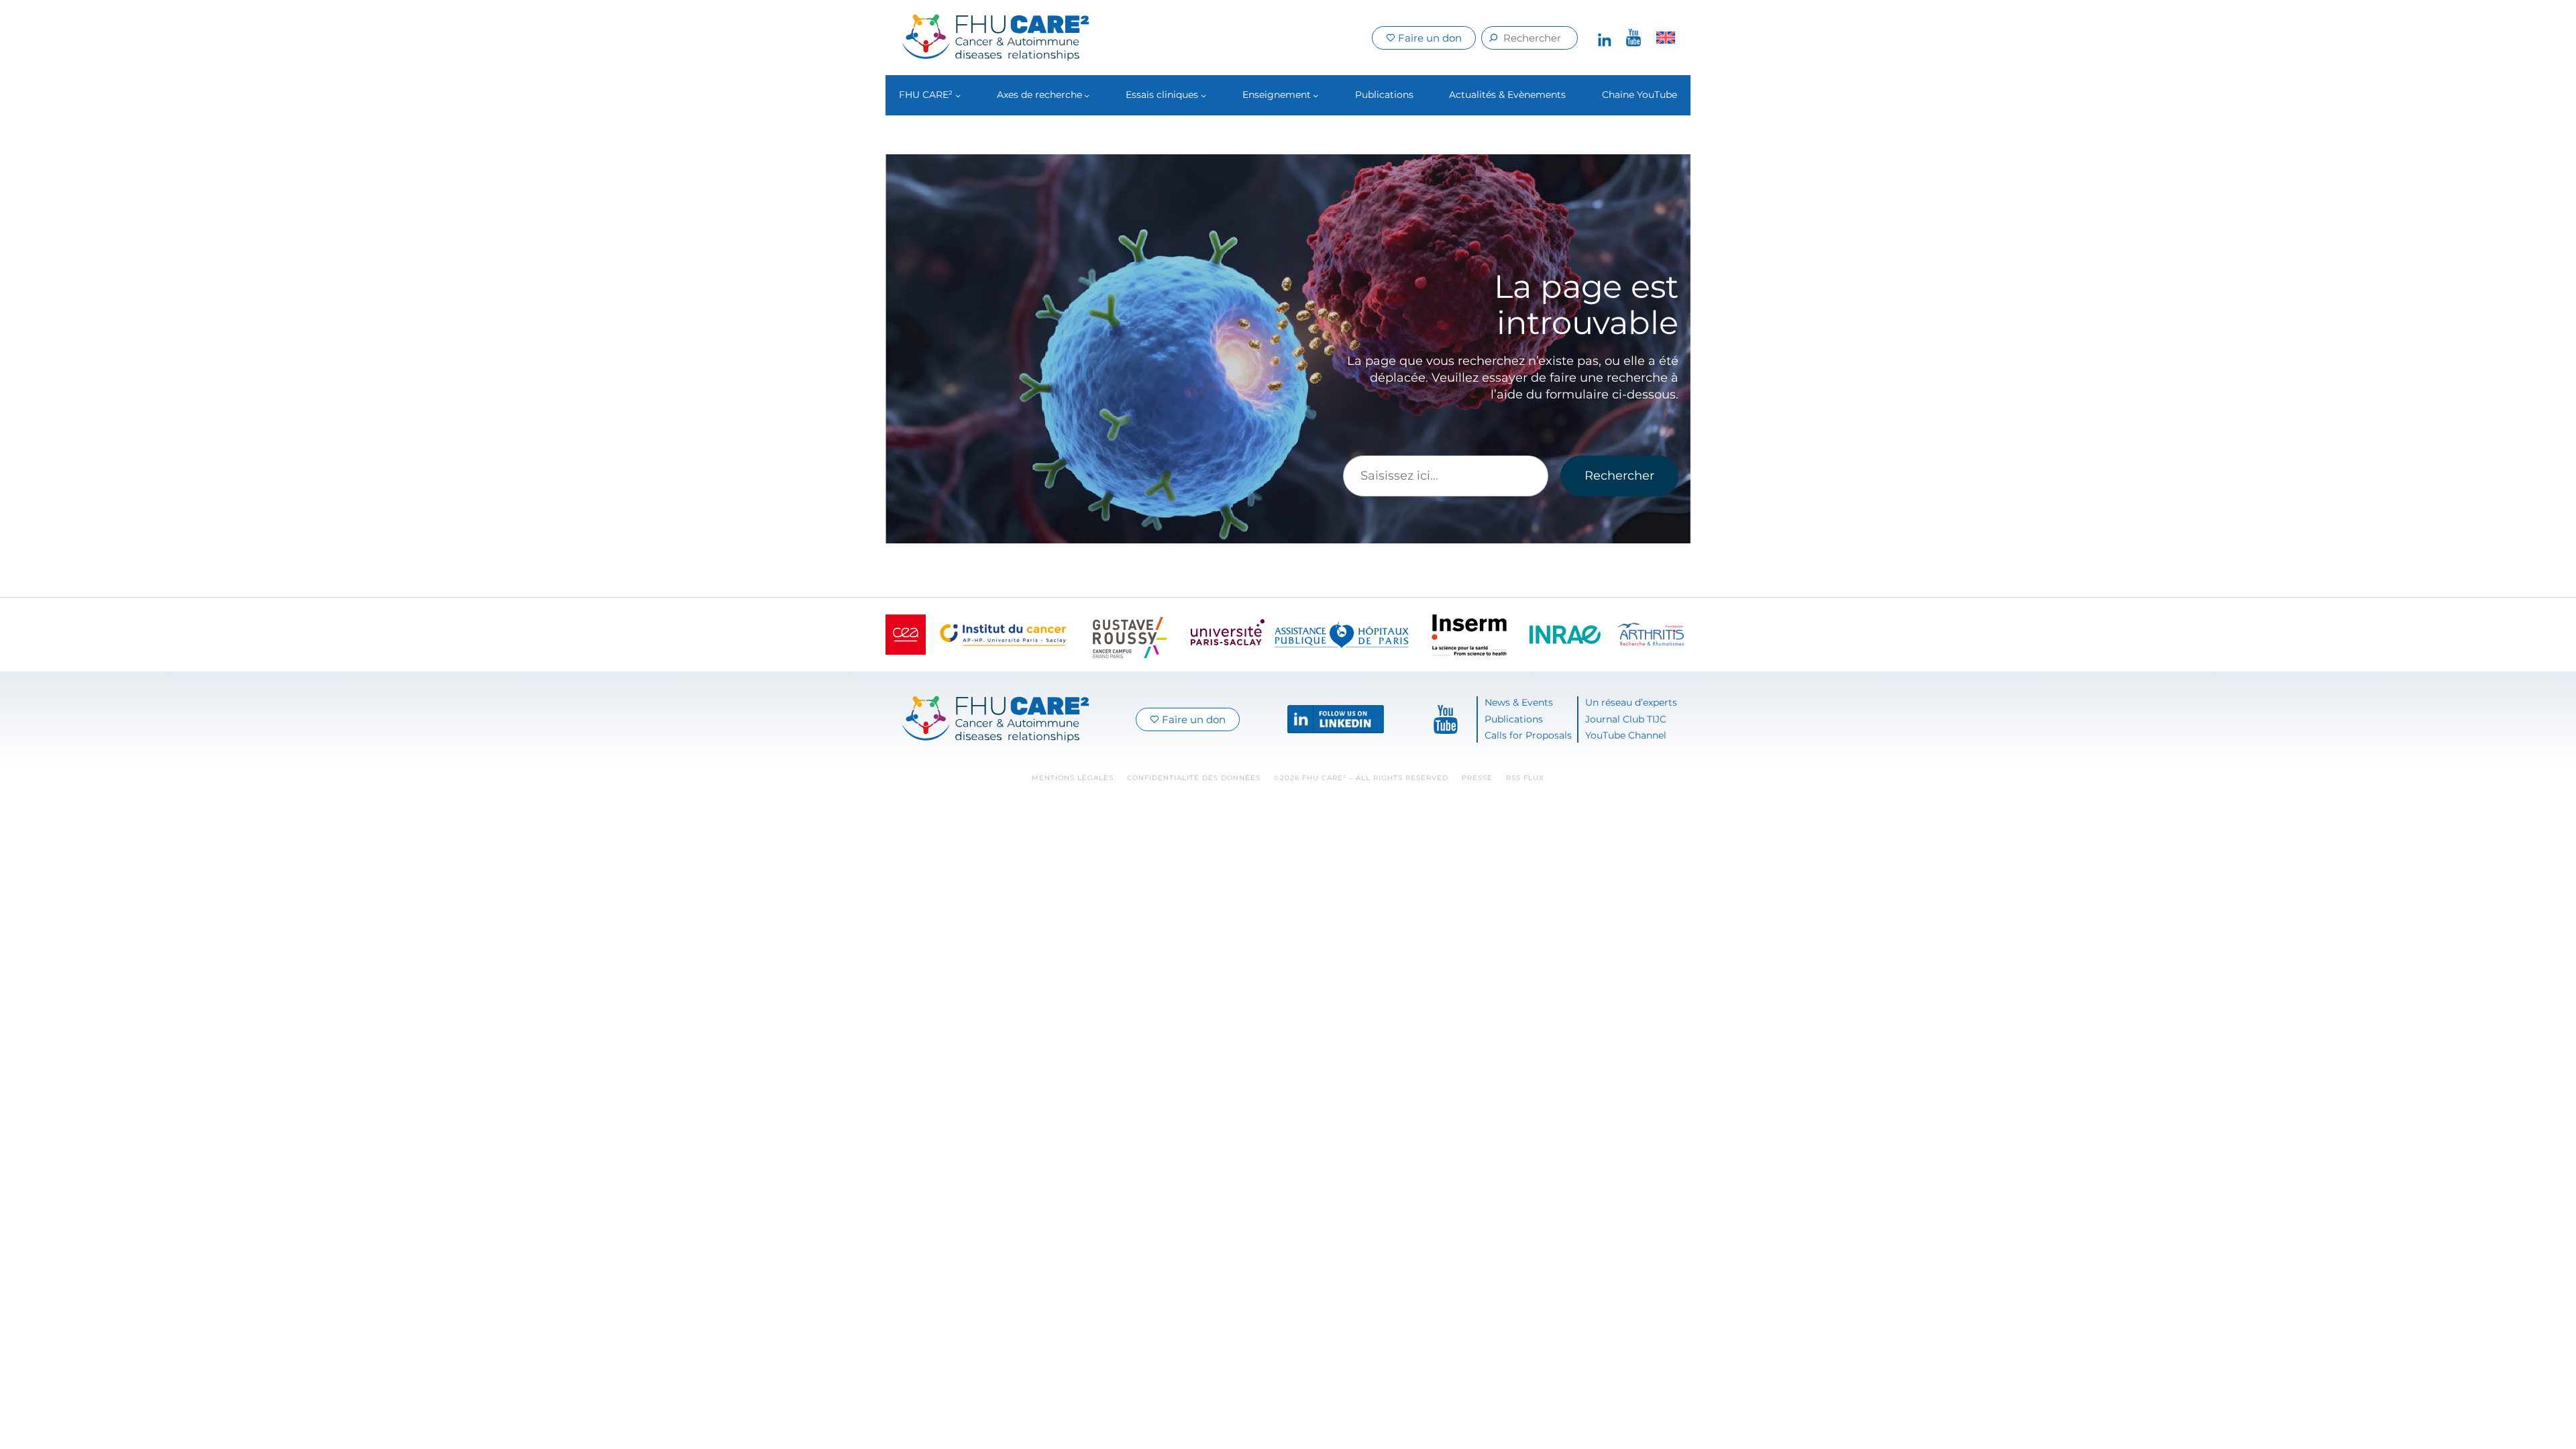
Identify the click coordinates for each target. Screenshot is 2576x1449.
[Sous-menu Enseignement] (1316, 95)
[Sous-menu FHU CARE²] (958, 95)
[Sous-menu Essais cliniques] (1203, 95)
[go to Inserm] (1469, 635)
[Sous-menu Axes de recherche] (1087, 95)
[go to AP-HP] (1342, 635)
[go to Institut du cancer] (1003, 635)
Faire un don (1429, 38)
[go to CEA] (906, 635)
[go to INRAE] (1565, 635)
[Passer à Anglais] (1666, 38)
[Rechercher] (1494, 38)
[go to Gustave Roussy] (1130, 635)
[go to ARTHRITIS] (1651, 635)
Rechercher (1619, 476)
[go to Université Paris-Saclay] (1228, 635)
